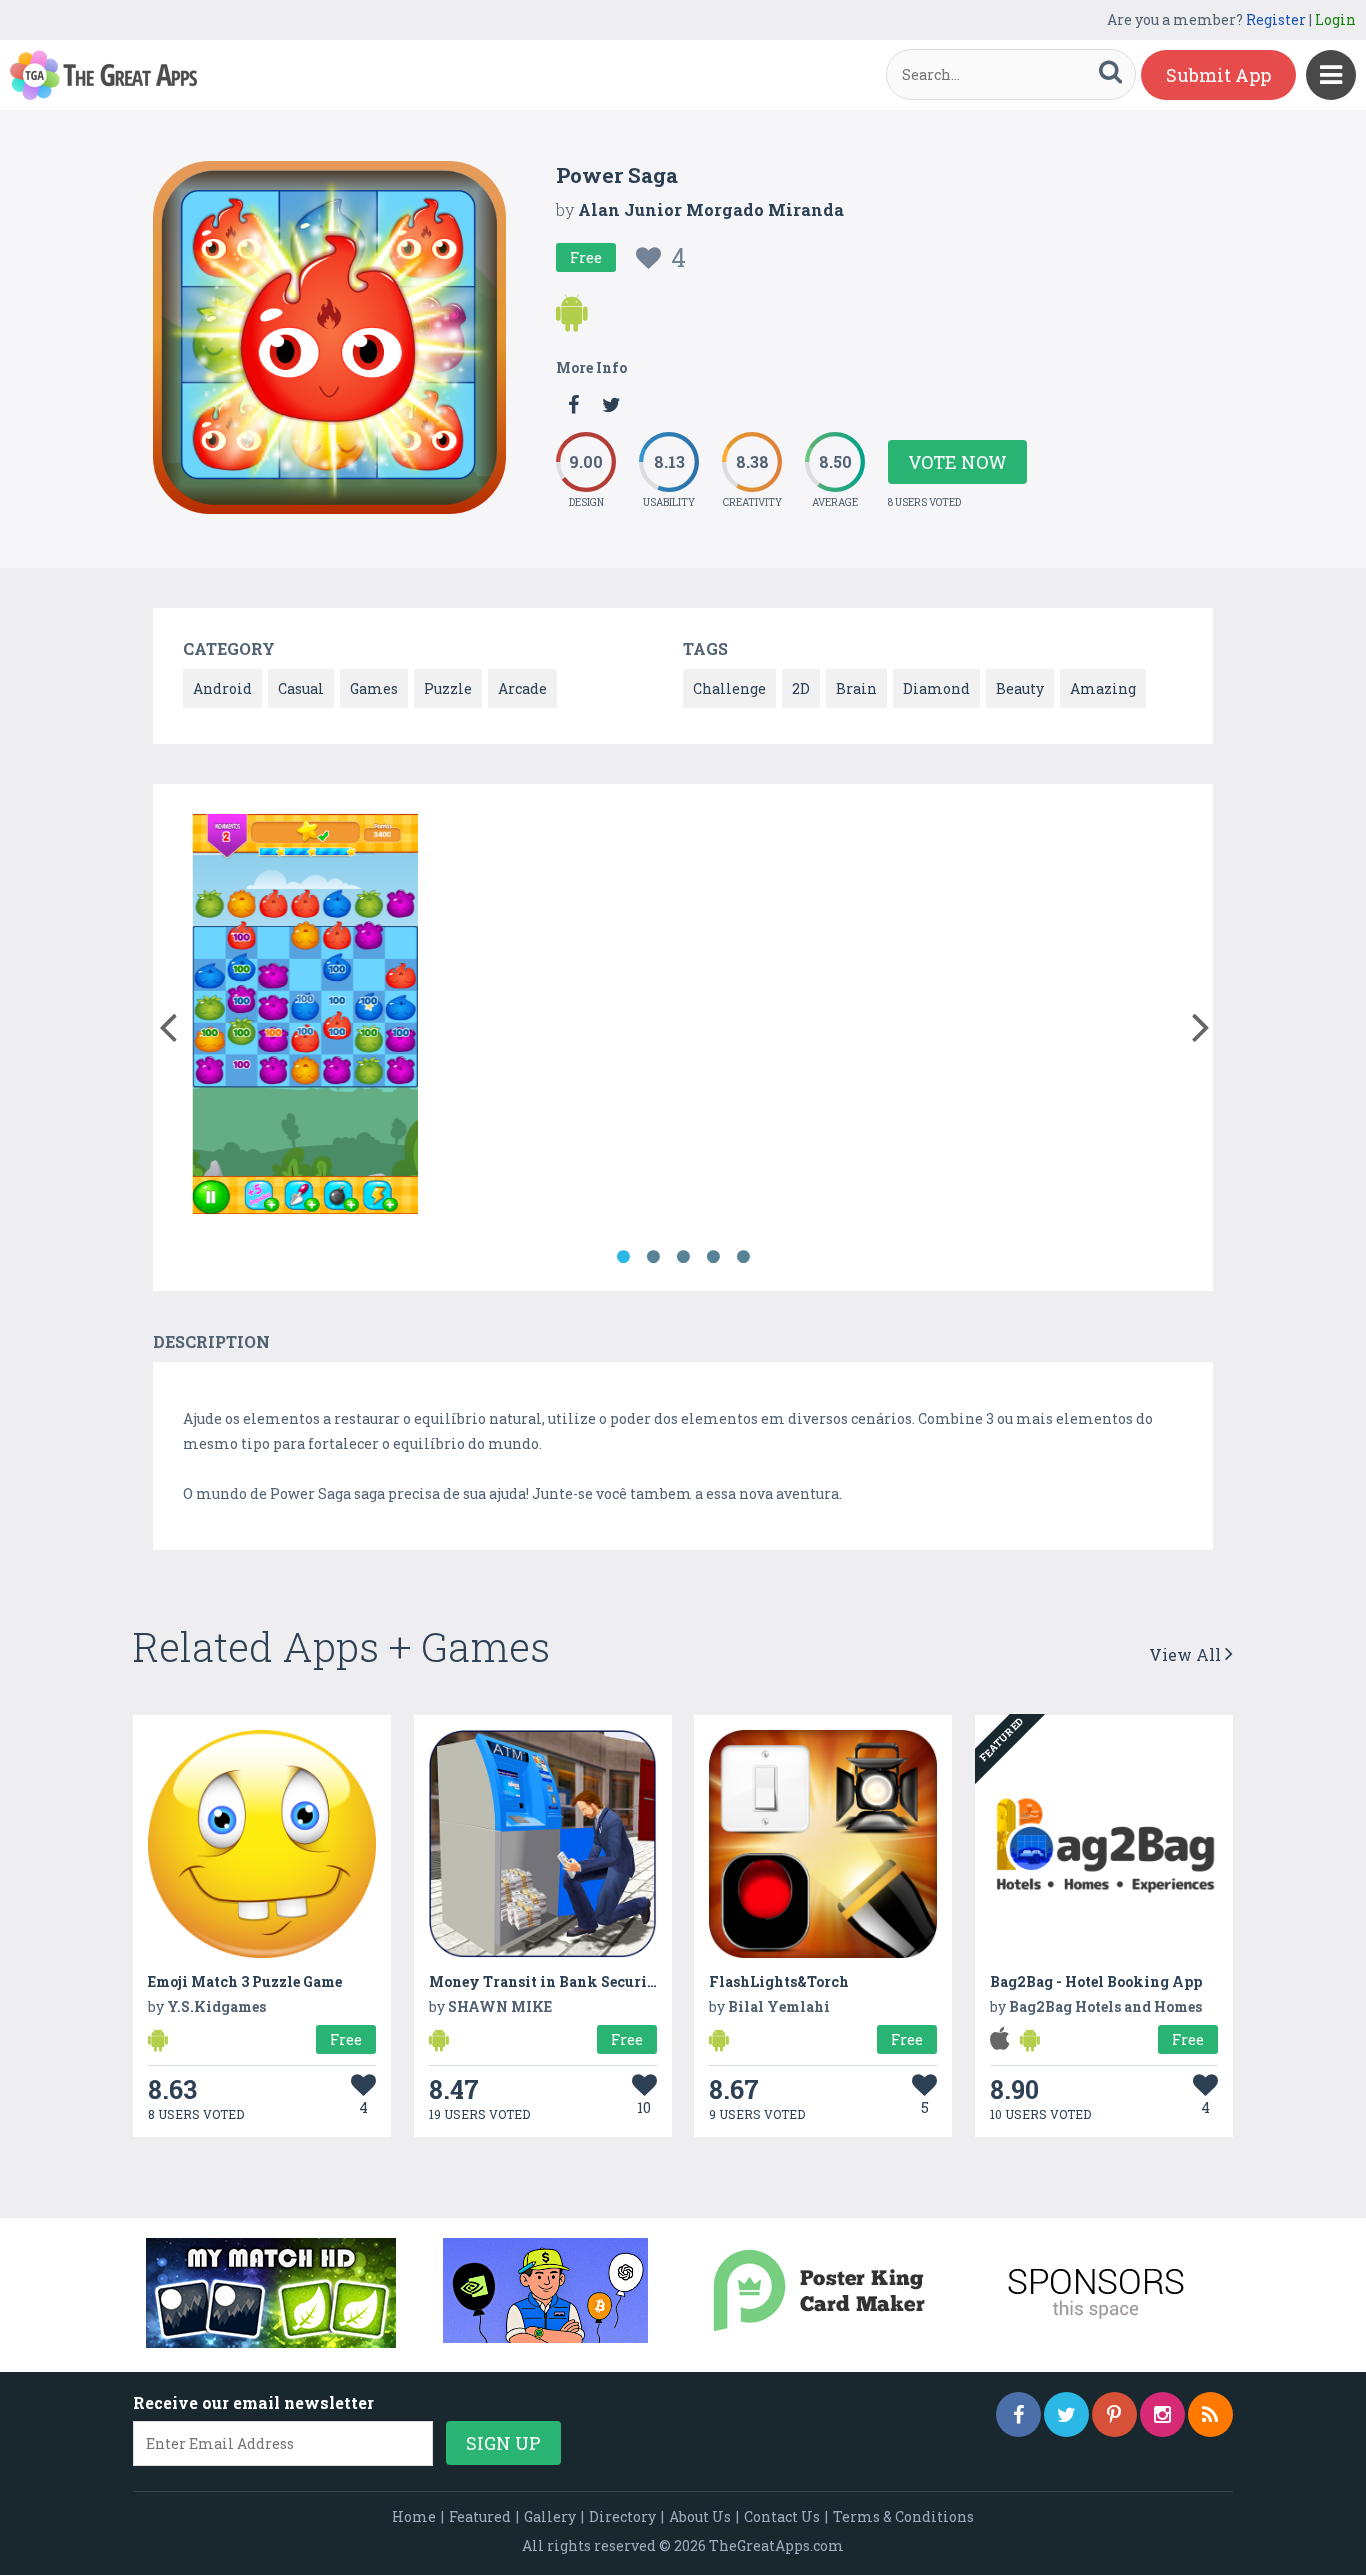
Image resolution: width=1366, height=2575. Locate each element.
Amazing (1103, 688)
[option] (303, 1017)
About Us (700, 2516)
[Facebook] (1018, 2414)
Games (374, 688)
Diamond (936, 688)
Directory (622, 2516)
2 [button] (653, 1257)
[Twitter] (1066, 2414)
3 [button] (683, 1257)
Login (1335, 19)
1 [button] (623, 1257)
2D (801, 688)
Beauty (1020, 688)
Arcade (522, 688)
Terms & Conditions (903, 2516)
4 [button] (713, 1257)
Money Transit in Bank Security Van (563, 1981)
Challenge (729, 688)
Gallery (550, 2516)
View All (1187, 1654)
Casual (301, 688)
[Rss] (1210, 2414)
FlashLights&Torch (779, 1981)
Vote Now (957, 462)
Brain (856, 688)
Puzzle (448, 688)
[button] (167, 1023)
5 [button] (743, 1257)
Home (414, 2516)
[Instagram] (1162, 2414)
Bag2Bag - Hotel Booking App (1096, 1981)
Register (1276, 19)
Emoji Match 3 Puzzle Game (245, 1981)
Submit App (1218, 75)
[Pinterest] (1114, 2414)
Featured (480, 2516)
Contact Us (782, 2516)
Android (222, 688)
